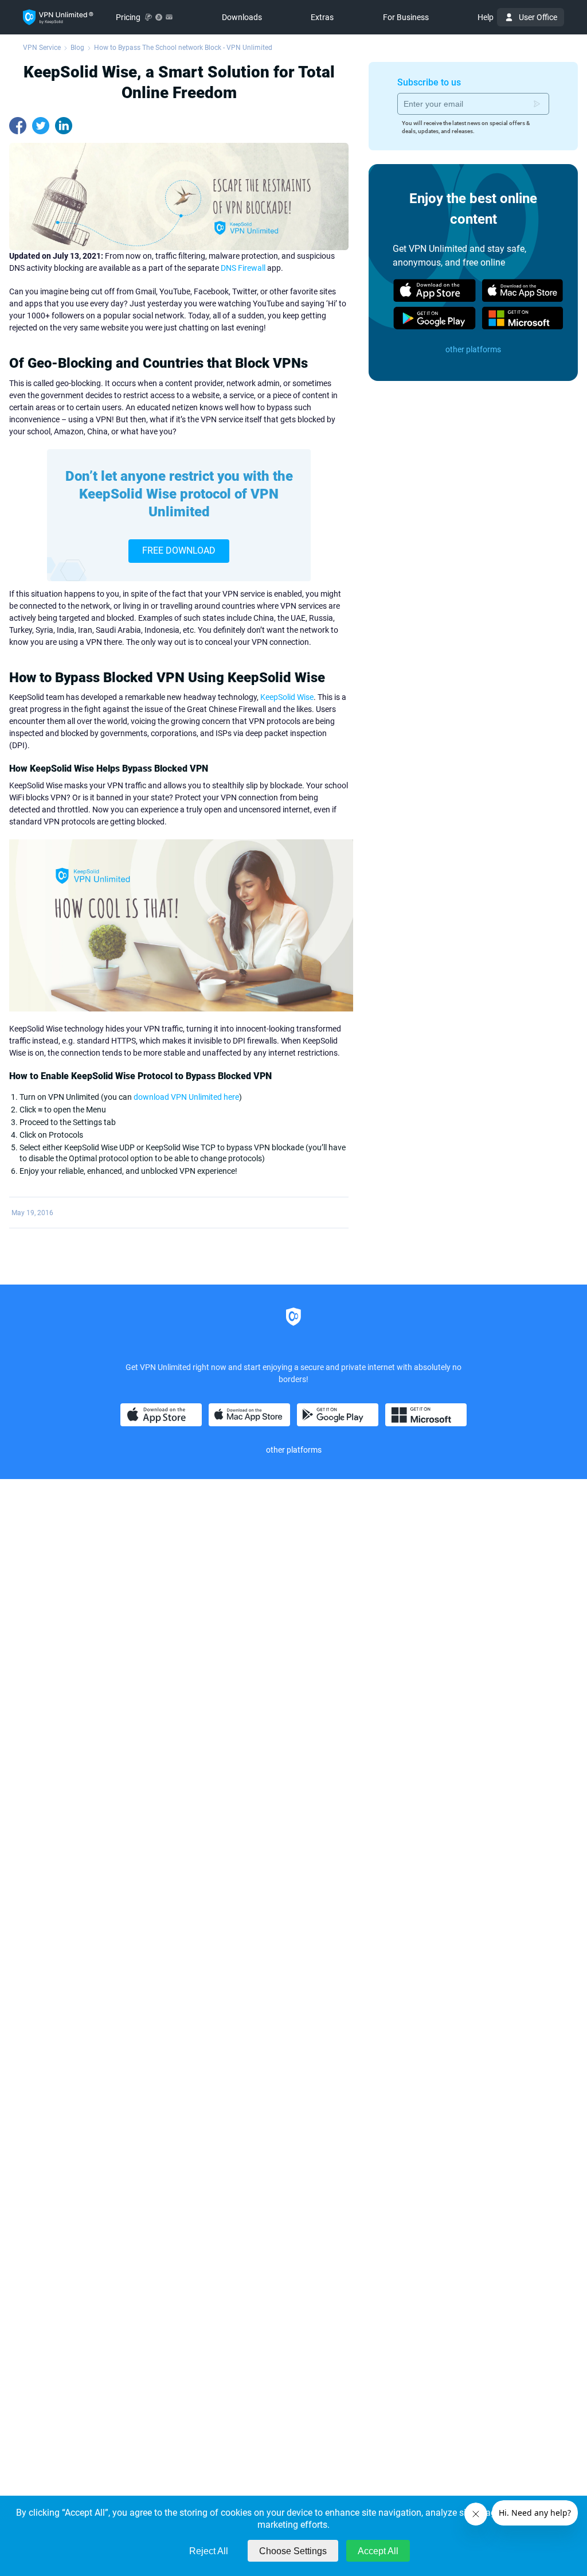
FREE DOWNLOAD (179, 550)
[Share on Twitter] (41, 126)
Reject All (209, 2551)
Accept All (378, 2551)
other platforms (473, 349)
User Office (538, 17)
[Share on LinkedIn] (64, 126)
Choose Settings (293, 2551)
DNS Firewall (243, 268)
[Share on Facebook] (18, 126)
